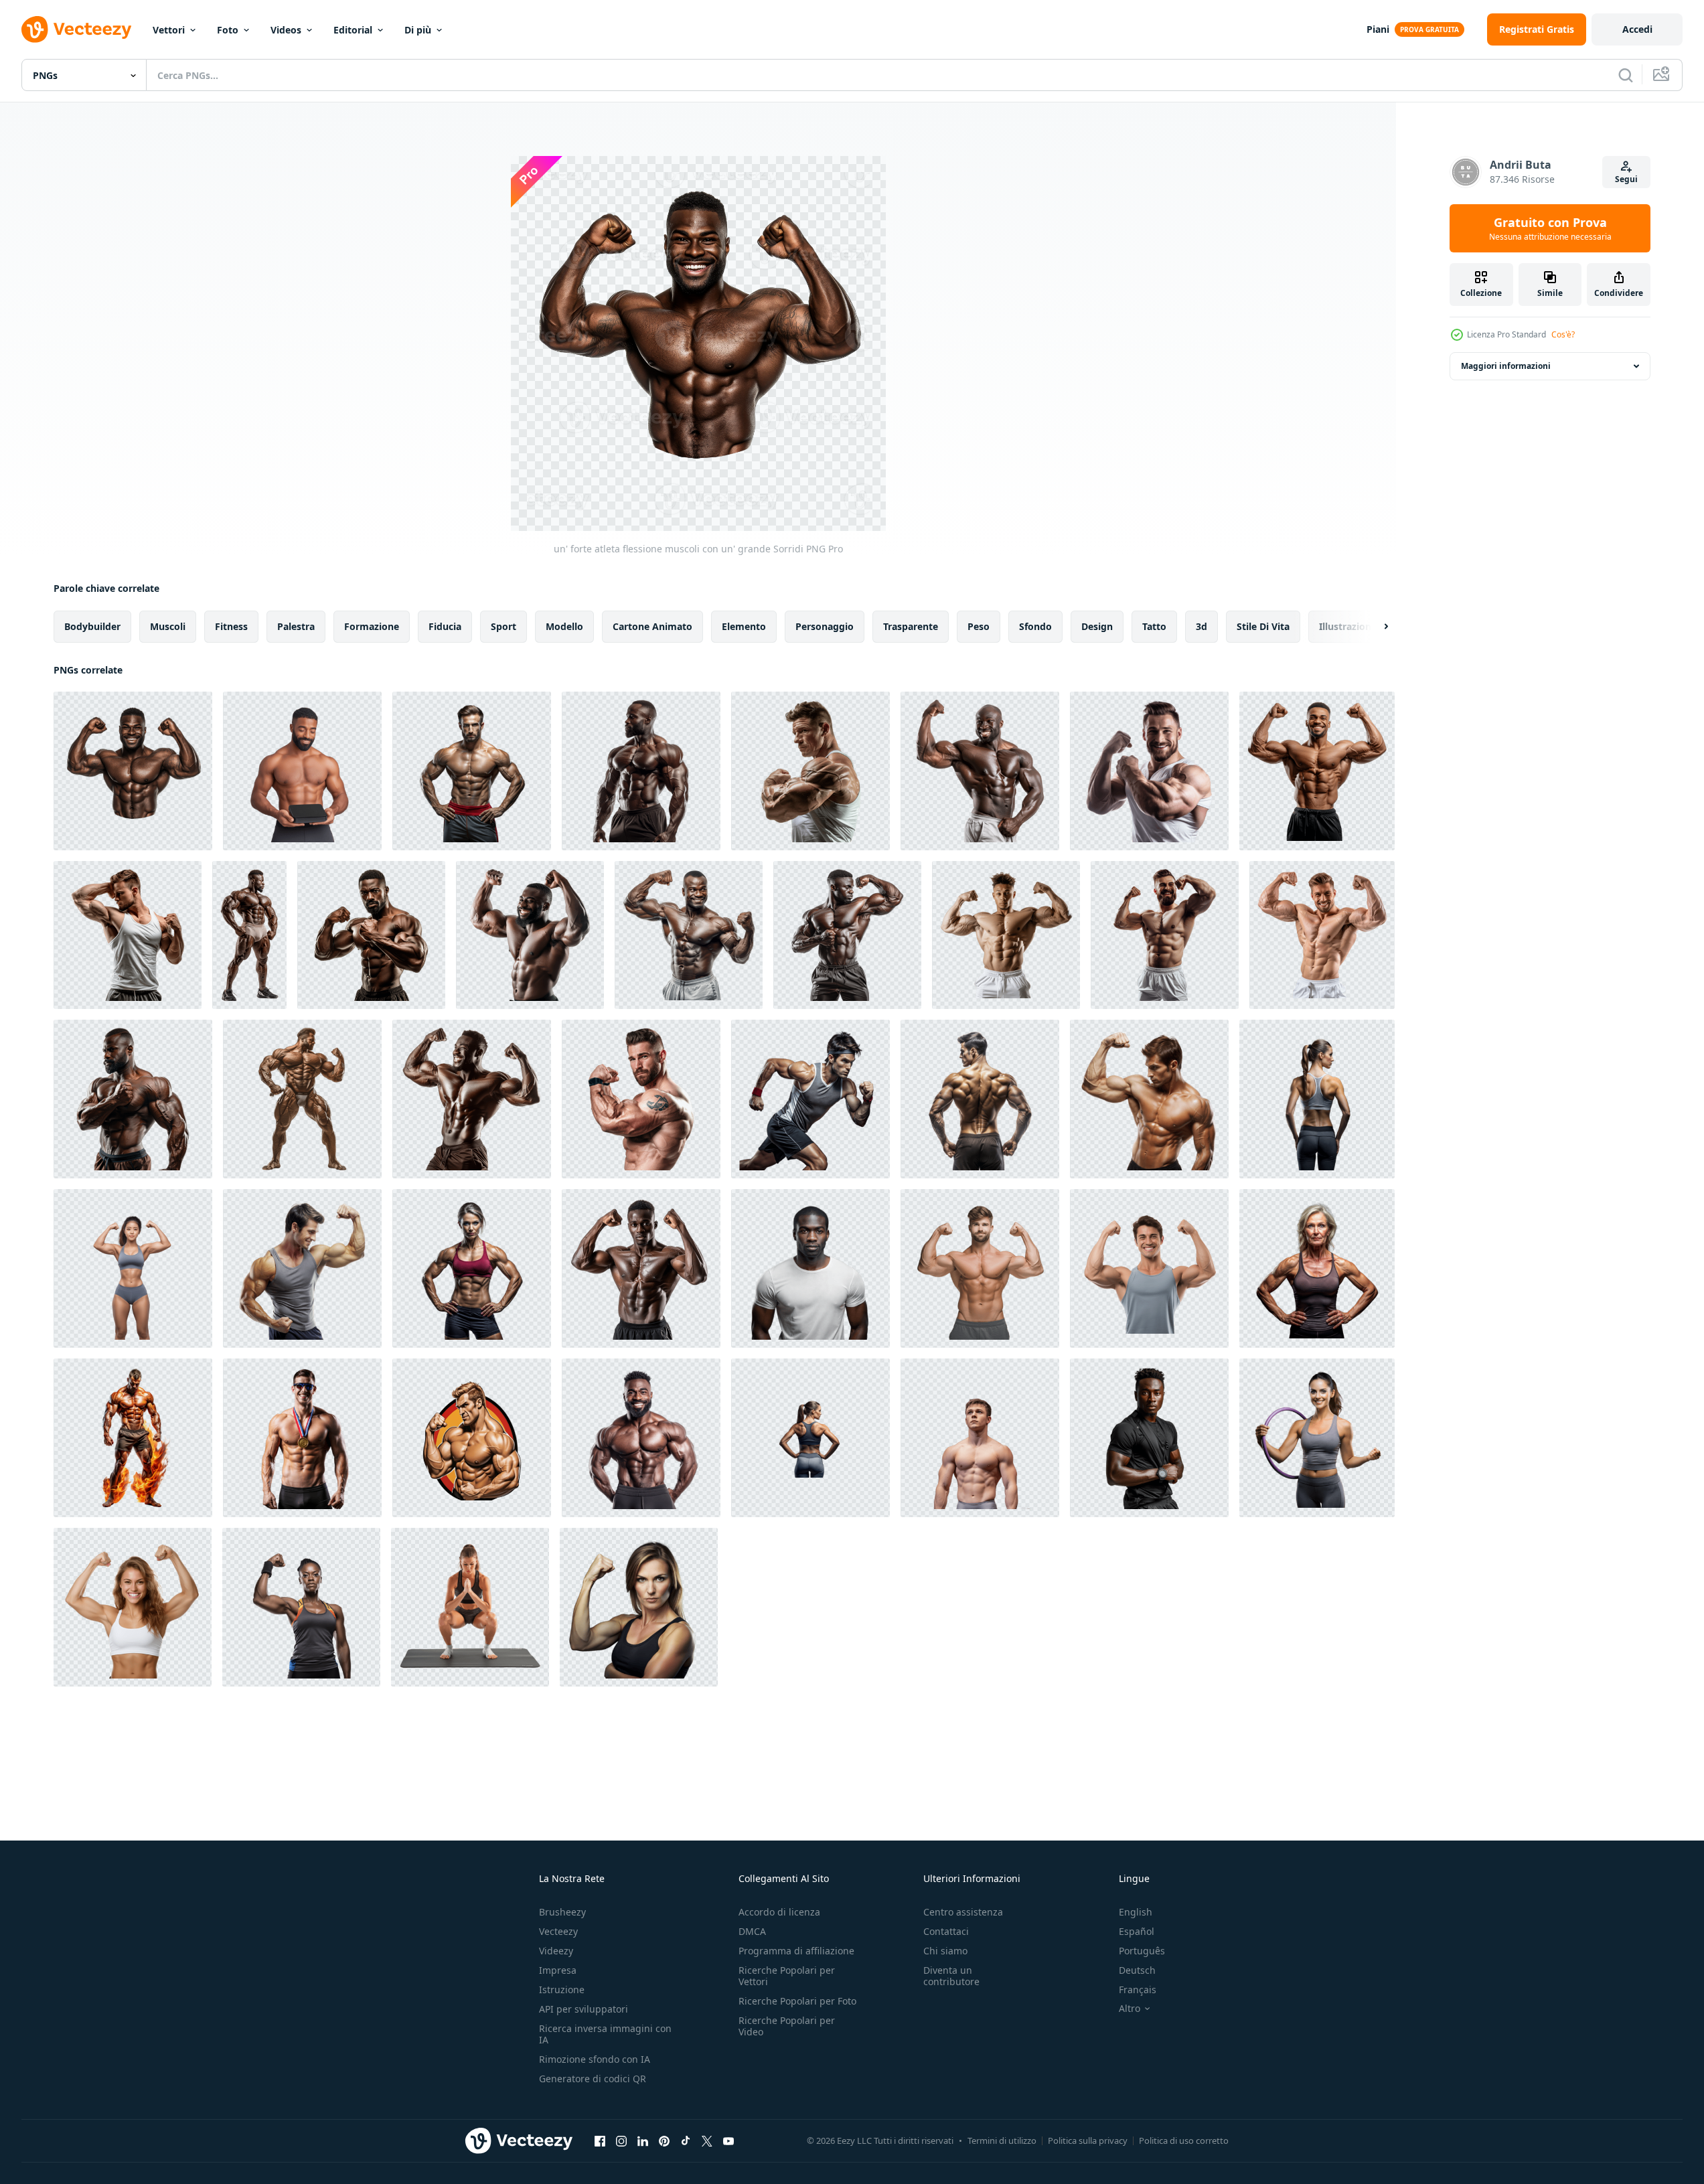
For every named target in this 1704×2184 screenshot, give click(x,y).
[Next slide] (1375, 627)
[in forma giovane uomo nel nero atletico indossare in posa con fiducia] (1149, 1438)
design (1097, 626)
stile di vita (1263, 626)
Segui (1626, 179)
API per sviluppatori (584, 2009)
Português (1142, 1951)
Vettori (169, 30)
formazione (372, 626)
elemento (744, 626)
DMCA (752, 1931)
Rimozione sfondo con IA (595, 2059)
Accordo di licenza (779, 1912)
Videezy (556, 1951)
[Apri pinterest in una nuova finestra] (664, 2140)
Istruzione (562, 1990)
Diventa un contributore (951, 1976)
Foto (228, 30)
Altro (1130, 2009)
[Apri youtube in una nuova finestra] (728, 2140)
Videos (286, 30)
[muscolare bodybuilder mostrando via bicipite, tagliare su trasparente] (641, 771)
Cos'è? (1563, 334)
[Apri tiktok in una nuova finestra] (686, 2140)
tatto (1154, 626)
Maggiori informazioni (1506, 366)
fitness (231, 626)
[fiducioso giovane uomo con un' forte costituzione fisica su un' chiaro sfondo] (810, 1268)
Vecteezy (558, 1931)
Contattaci (946, 1931)
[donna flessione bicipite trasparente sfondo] (639, 1607)
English (1136, 1912)
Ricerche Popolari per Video (787, 2026)
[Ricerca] (1626, 75)
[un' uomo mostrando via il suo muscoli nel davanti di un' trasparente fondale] (1149, 1099)
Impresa (558, 1970)
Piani (1378, 29)
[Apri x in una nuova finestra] (707, 2140)
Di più (418, 30)
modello (564, 626)
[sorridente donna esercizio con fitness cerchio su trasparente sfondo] (1317, 1438)
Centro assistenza (963, 1912)
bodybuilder (92, 626)
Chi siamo (945, 1951)
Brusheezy (562, 1912)
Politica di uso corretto (1184, 2140)
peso (979, 626)
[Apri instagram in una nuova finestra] (621, 2140)
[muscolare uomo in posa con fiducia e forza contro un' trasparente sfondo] (472, 771)
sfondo (1035, 626)
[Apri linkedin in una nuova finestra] (643, 2140)
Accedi (1637, 29)
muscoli (168, 626)
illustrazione (1348, 626)
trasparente (911, 626)
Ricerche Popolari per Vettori (787, 1976)
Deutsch (1137, 1970)
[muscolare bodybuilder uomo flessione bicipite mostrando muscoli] (472, 1438)
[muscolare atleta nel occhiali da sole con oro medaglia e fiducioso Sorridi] (302, 1438)
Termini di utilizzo (1002, 2140)
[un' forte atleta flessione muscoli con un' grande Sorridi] (133, 771)
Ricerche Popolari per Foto (797, 2001)
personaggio (825, 626)
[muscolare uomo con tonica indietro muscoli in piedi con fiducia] (980, 1099)
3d (1202, 626)
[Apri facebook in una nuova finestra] (600, 2140)
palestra (296, 626)
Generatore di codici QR (593, 2079)
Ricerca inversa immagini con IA (605, 2034)
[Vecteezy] (76, 29)
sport (504, 626)
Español (1137, 1931)
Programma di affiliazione (796, 1951)
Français (1138, 1990)
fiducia (445, 626)
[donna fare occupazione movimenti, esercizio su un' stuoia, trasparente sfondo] (470, 1607)
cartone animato (652, 626)
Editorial (353, 30)
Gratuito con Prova (1550, 228)
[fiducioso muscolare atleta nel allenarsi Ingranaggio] (641, 1438)
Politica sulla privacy (1088, 2140)
